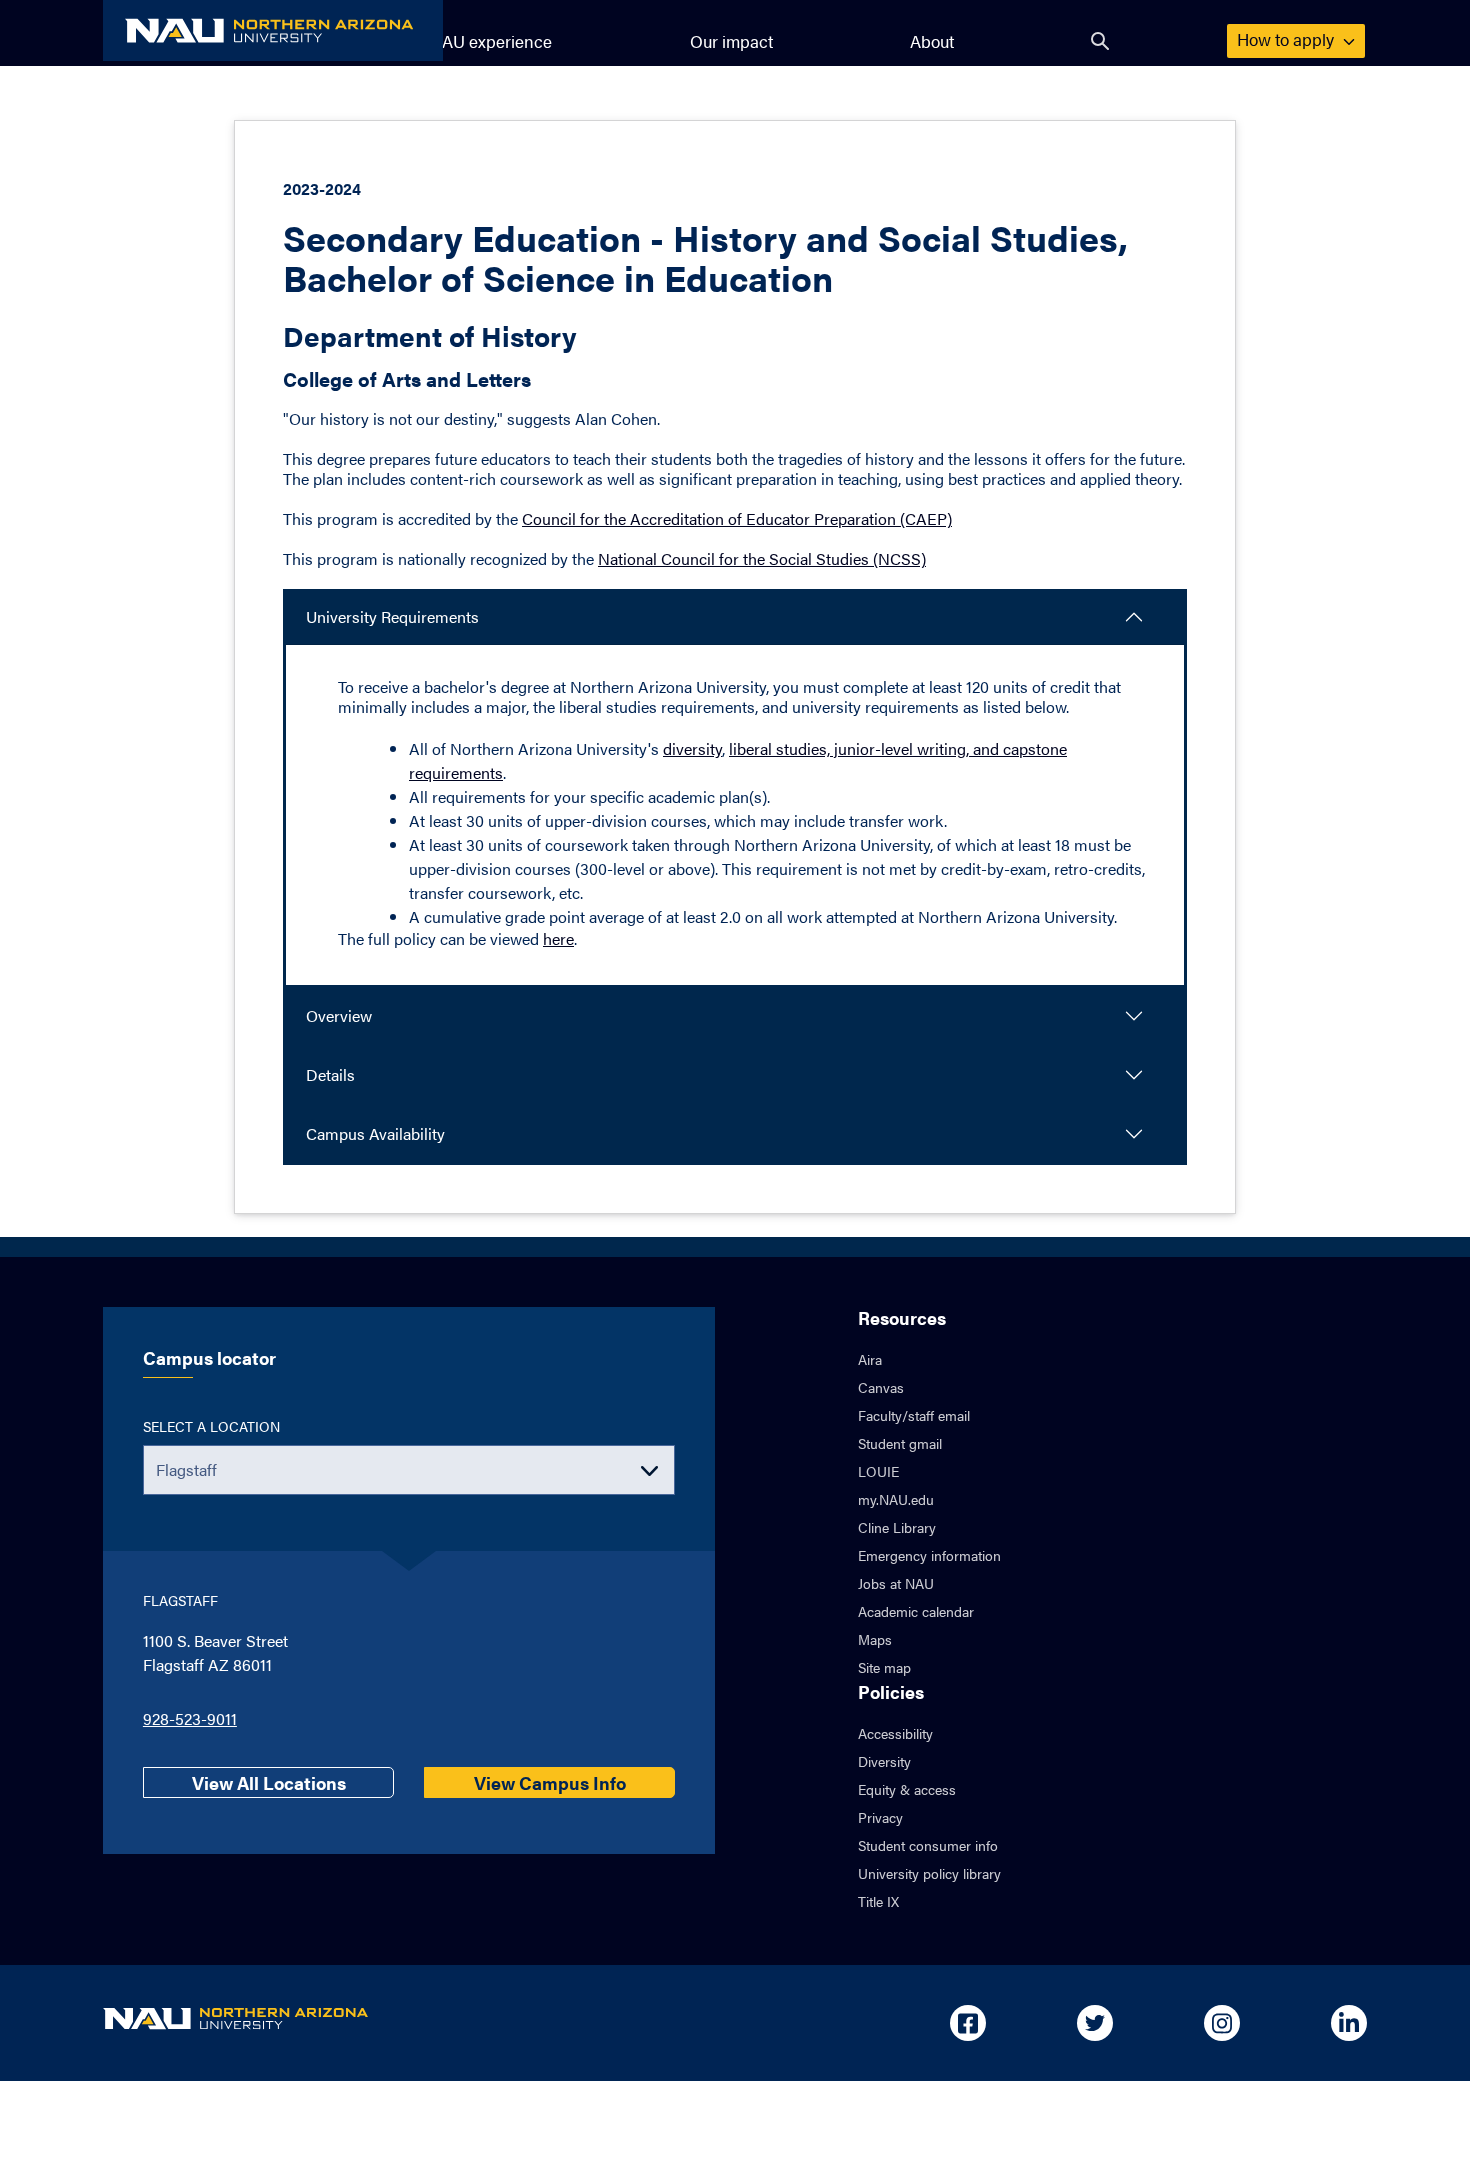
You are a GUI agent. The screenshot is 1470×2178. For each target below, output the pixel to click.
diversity (692, 748)
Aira (870, 1359)
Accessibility (895, 1733)
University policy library (929, 1873)
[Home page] (273, 30)
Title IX (878, 1901)
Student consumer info (928, 1845)
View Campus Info (550, 1782)
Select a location (211, 1426)
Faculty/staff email (914, 1415)
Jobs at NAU (896, 1583)
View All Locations (269, 1782)
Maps (875, 1639)
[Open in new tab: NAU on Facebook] (968, 2023)
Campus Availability (375, 1133)
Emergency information (929, 1555)
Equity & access (907, 1789)
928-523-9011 (190, 1718)
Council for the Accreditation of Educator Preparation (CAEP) (737, 518)
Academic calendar (916, 1611)
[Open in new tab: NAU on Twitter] (1095, 2023)
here (558, 938)
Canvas (881, 1387)
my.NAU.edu (896, 1499)
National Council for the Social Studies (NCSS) (762, 558)
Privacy (880, 1817)
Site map (884, 1667)
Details (330, 1074)
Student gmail (900, 1443)
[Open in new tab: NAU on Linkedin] (1349, 2023)
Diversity (884, 1761)
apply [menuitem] (1287, 39)
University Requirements (392, 616)
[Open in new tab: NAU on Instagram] (1222, 2023)
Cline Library (897, 1527)
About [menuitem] (932, 41)
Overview (339, 1015)
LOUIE (878, 1471)
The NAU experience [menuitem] (474, 41)
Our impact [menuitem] (731, 41)
